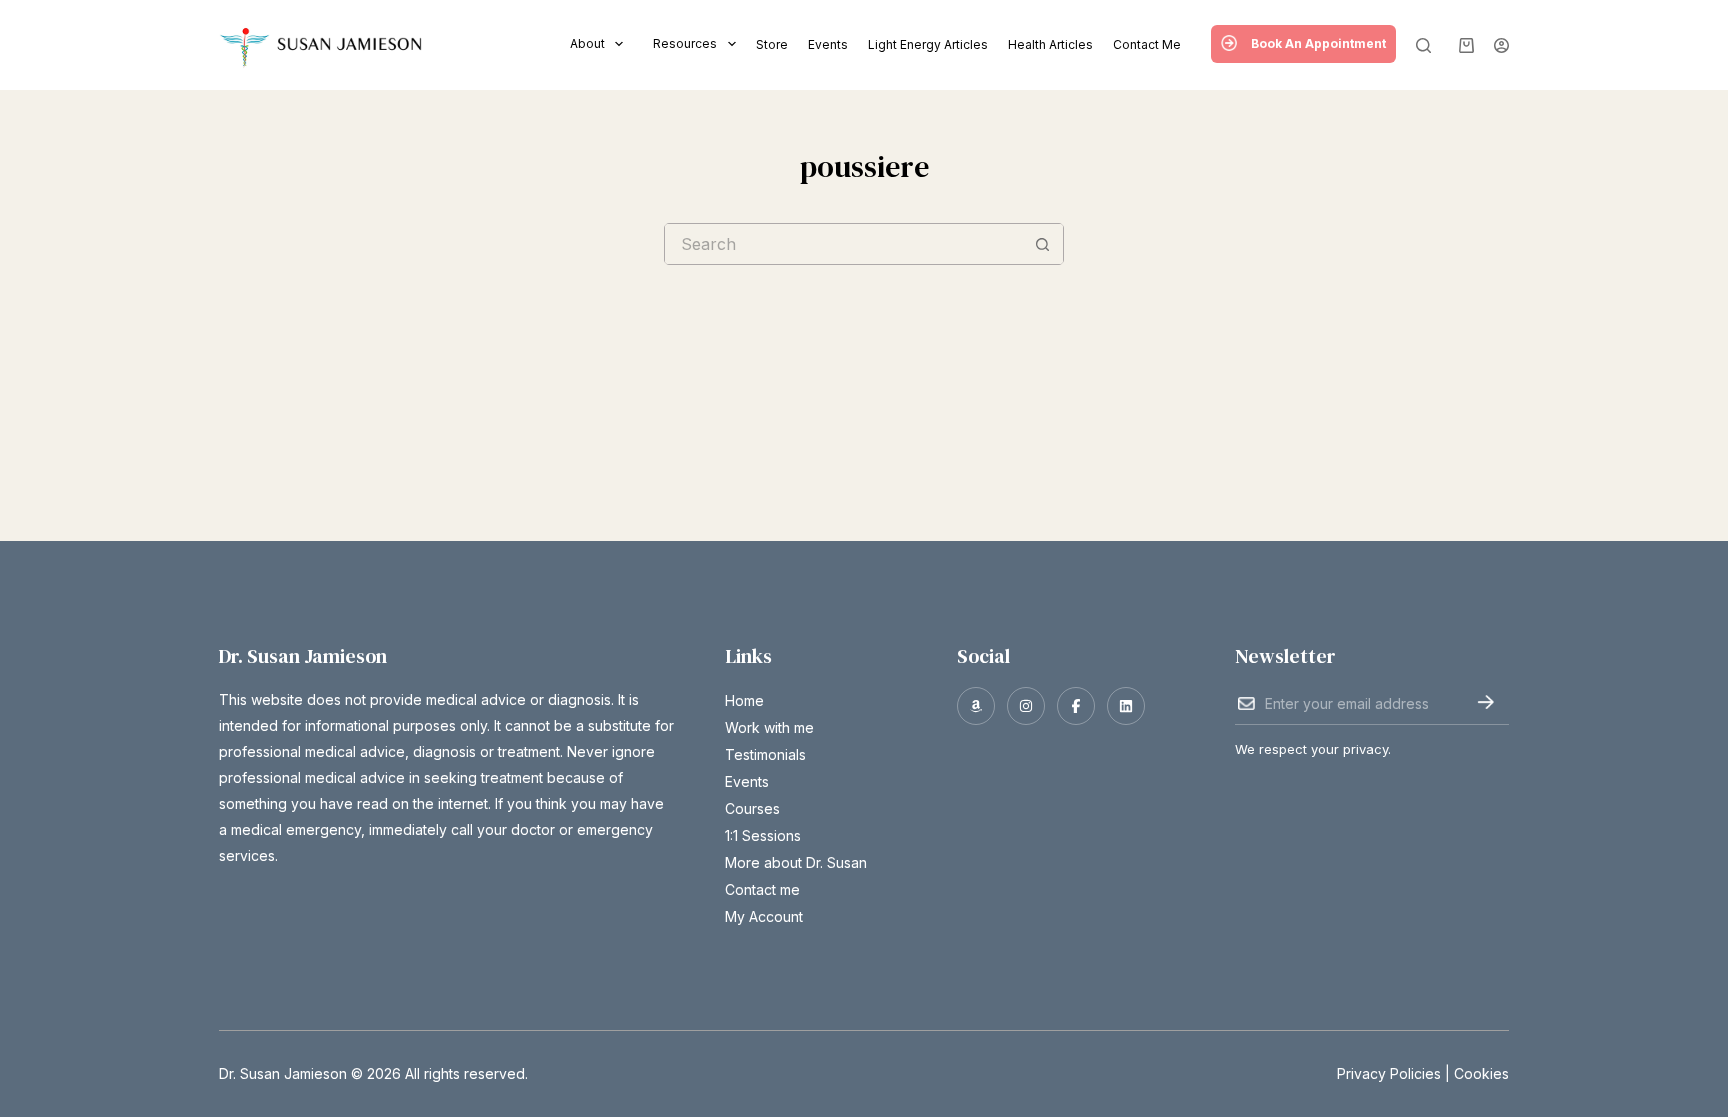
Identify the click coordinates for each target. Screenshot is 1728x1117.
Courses (752, 808)
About (587, 43)
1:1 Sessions (763, 835)
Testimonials (765, 754)
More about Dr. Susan (796, 862)
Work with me (769, 727)
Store (772, 44)
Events (828, 44)
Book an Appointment (1318, 43)
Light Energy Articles (928, 44)
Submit (1485, 702)
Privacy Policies (1389, 1073)
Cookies (1481, 1073)
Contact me (1147, 44)
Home (744, 700)
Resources (685, 43)
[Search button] (1043, 244)
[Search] (1423, 45)
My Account (764, 916)
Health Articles (1050, 44)
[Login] (1501, 45)
